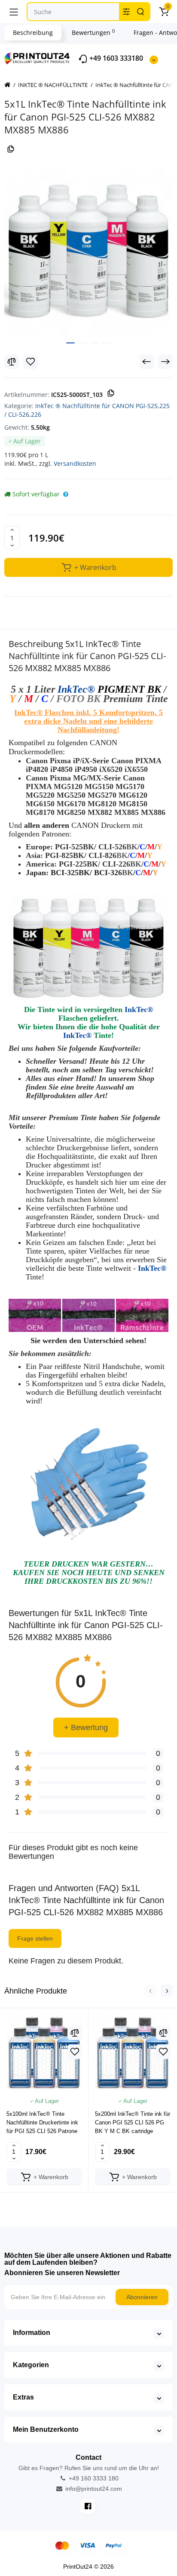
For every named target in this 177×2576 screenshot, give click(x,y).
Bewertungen (93, 32)
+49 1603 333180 (115, 58)
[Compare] (12, 362)
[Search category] (126, 12)
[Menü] (14, 12)
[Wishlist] (31, 362)
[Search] (140, 12)
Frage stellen (35, 1938)
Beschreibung (33, 33)
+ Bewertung (86, 1728)
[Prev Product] (146, 362)
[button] (150, 1991)
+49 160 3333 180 (93, 2478)
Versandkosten (75, 463)
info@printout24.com (93, 2489)
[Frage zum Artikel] (66, 494)
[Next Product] (165, 362)
